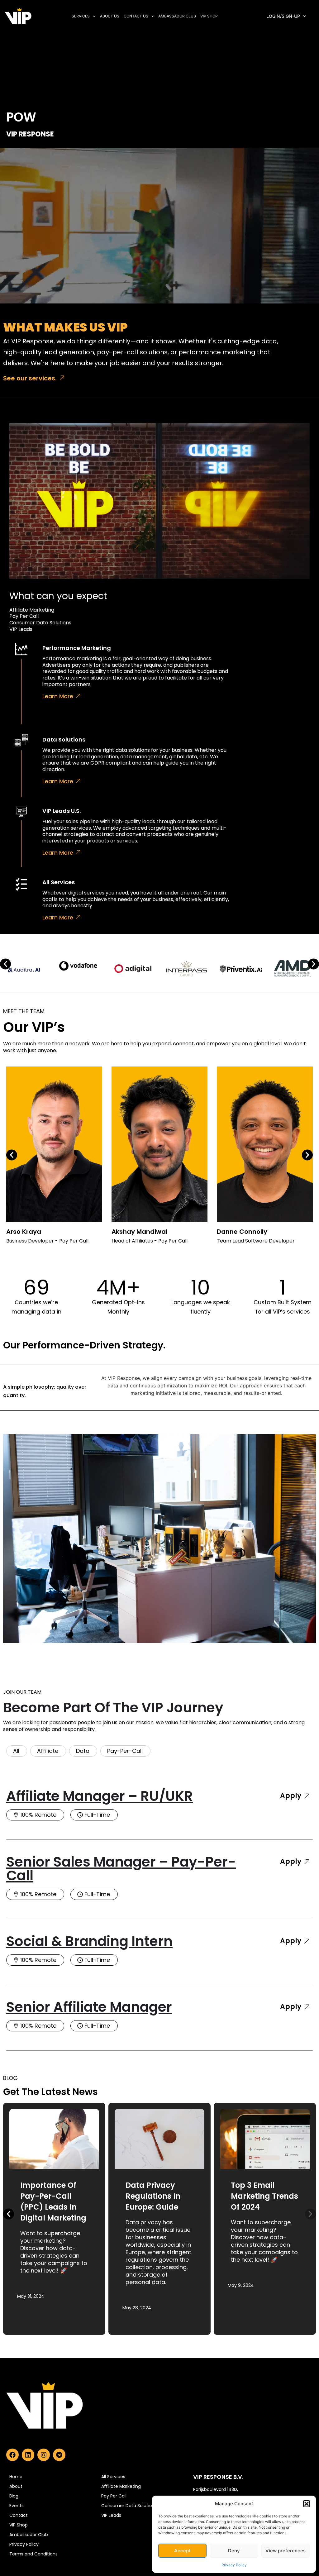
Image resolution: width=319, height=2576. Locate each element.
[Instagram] (44, 2455)
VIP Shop (209, 16)
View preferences (286, 2551)
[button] (307, 2504)
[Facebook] (12, 2455)
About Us (110, 16)
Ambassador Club (177, 16)
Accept (182, 2551)
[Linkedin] (28, 2455)
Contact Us (136, 16)
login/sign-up (283, 16)
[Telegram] (59, 2455)
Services (81, 16)
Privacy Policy (234, 2565)
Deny (234, 2551)
